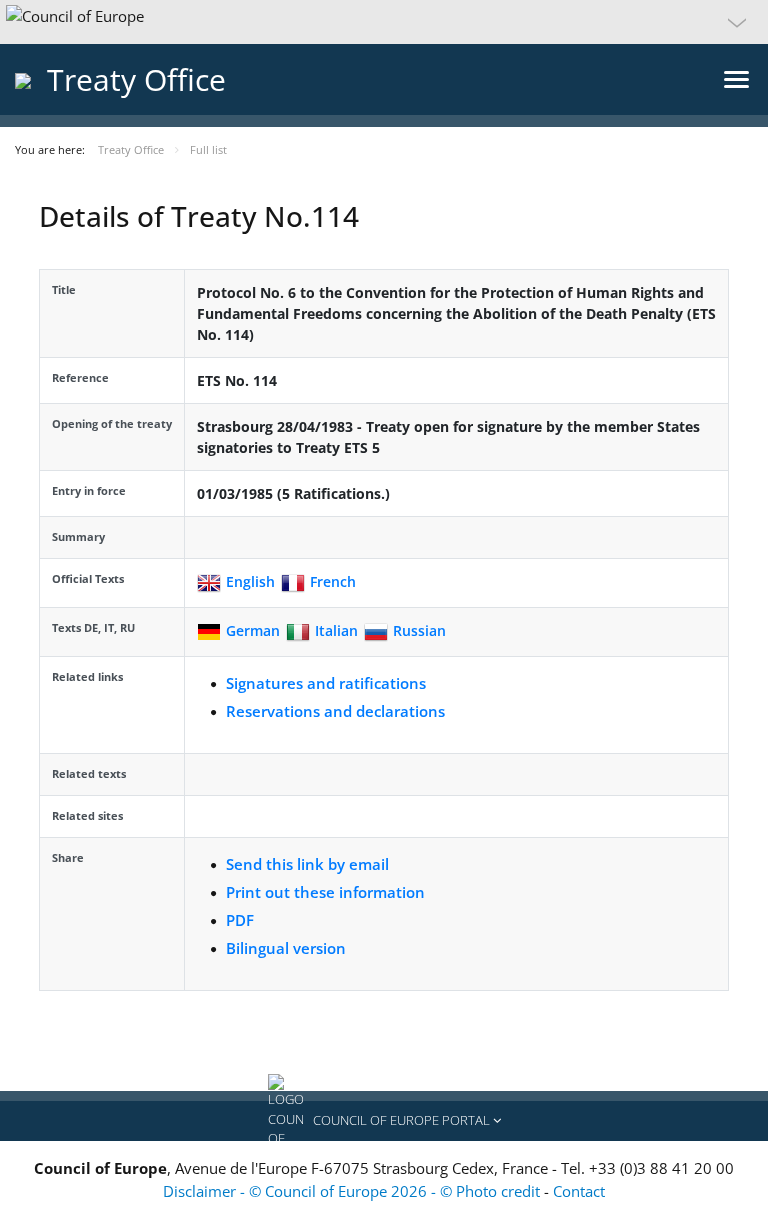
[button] (384, 22)
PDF (240, 920)
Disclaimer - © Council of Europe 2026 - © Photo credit (353, 1191)
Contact (579, 1191)
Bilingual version (286, 948)
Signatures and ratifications (326, 683)
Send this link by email (307, 864)
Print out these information (325, 892)
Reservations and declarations (335, 711)
